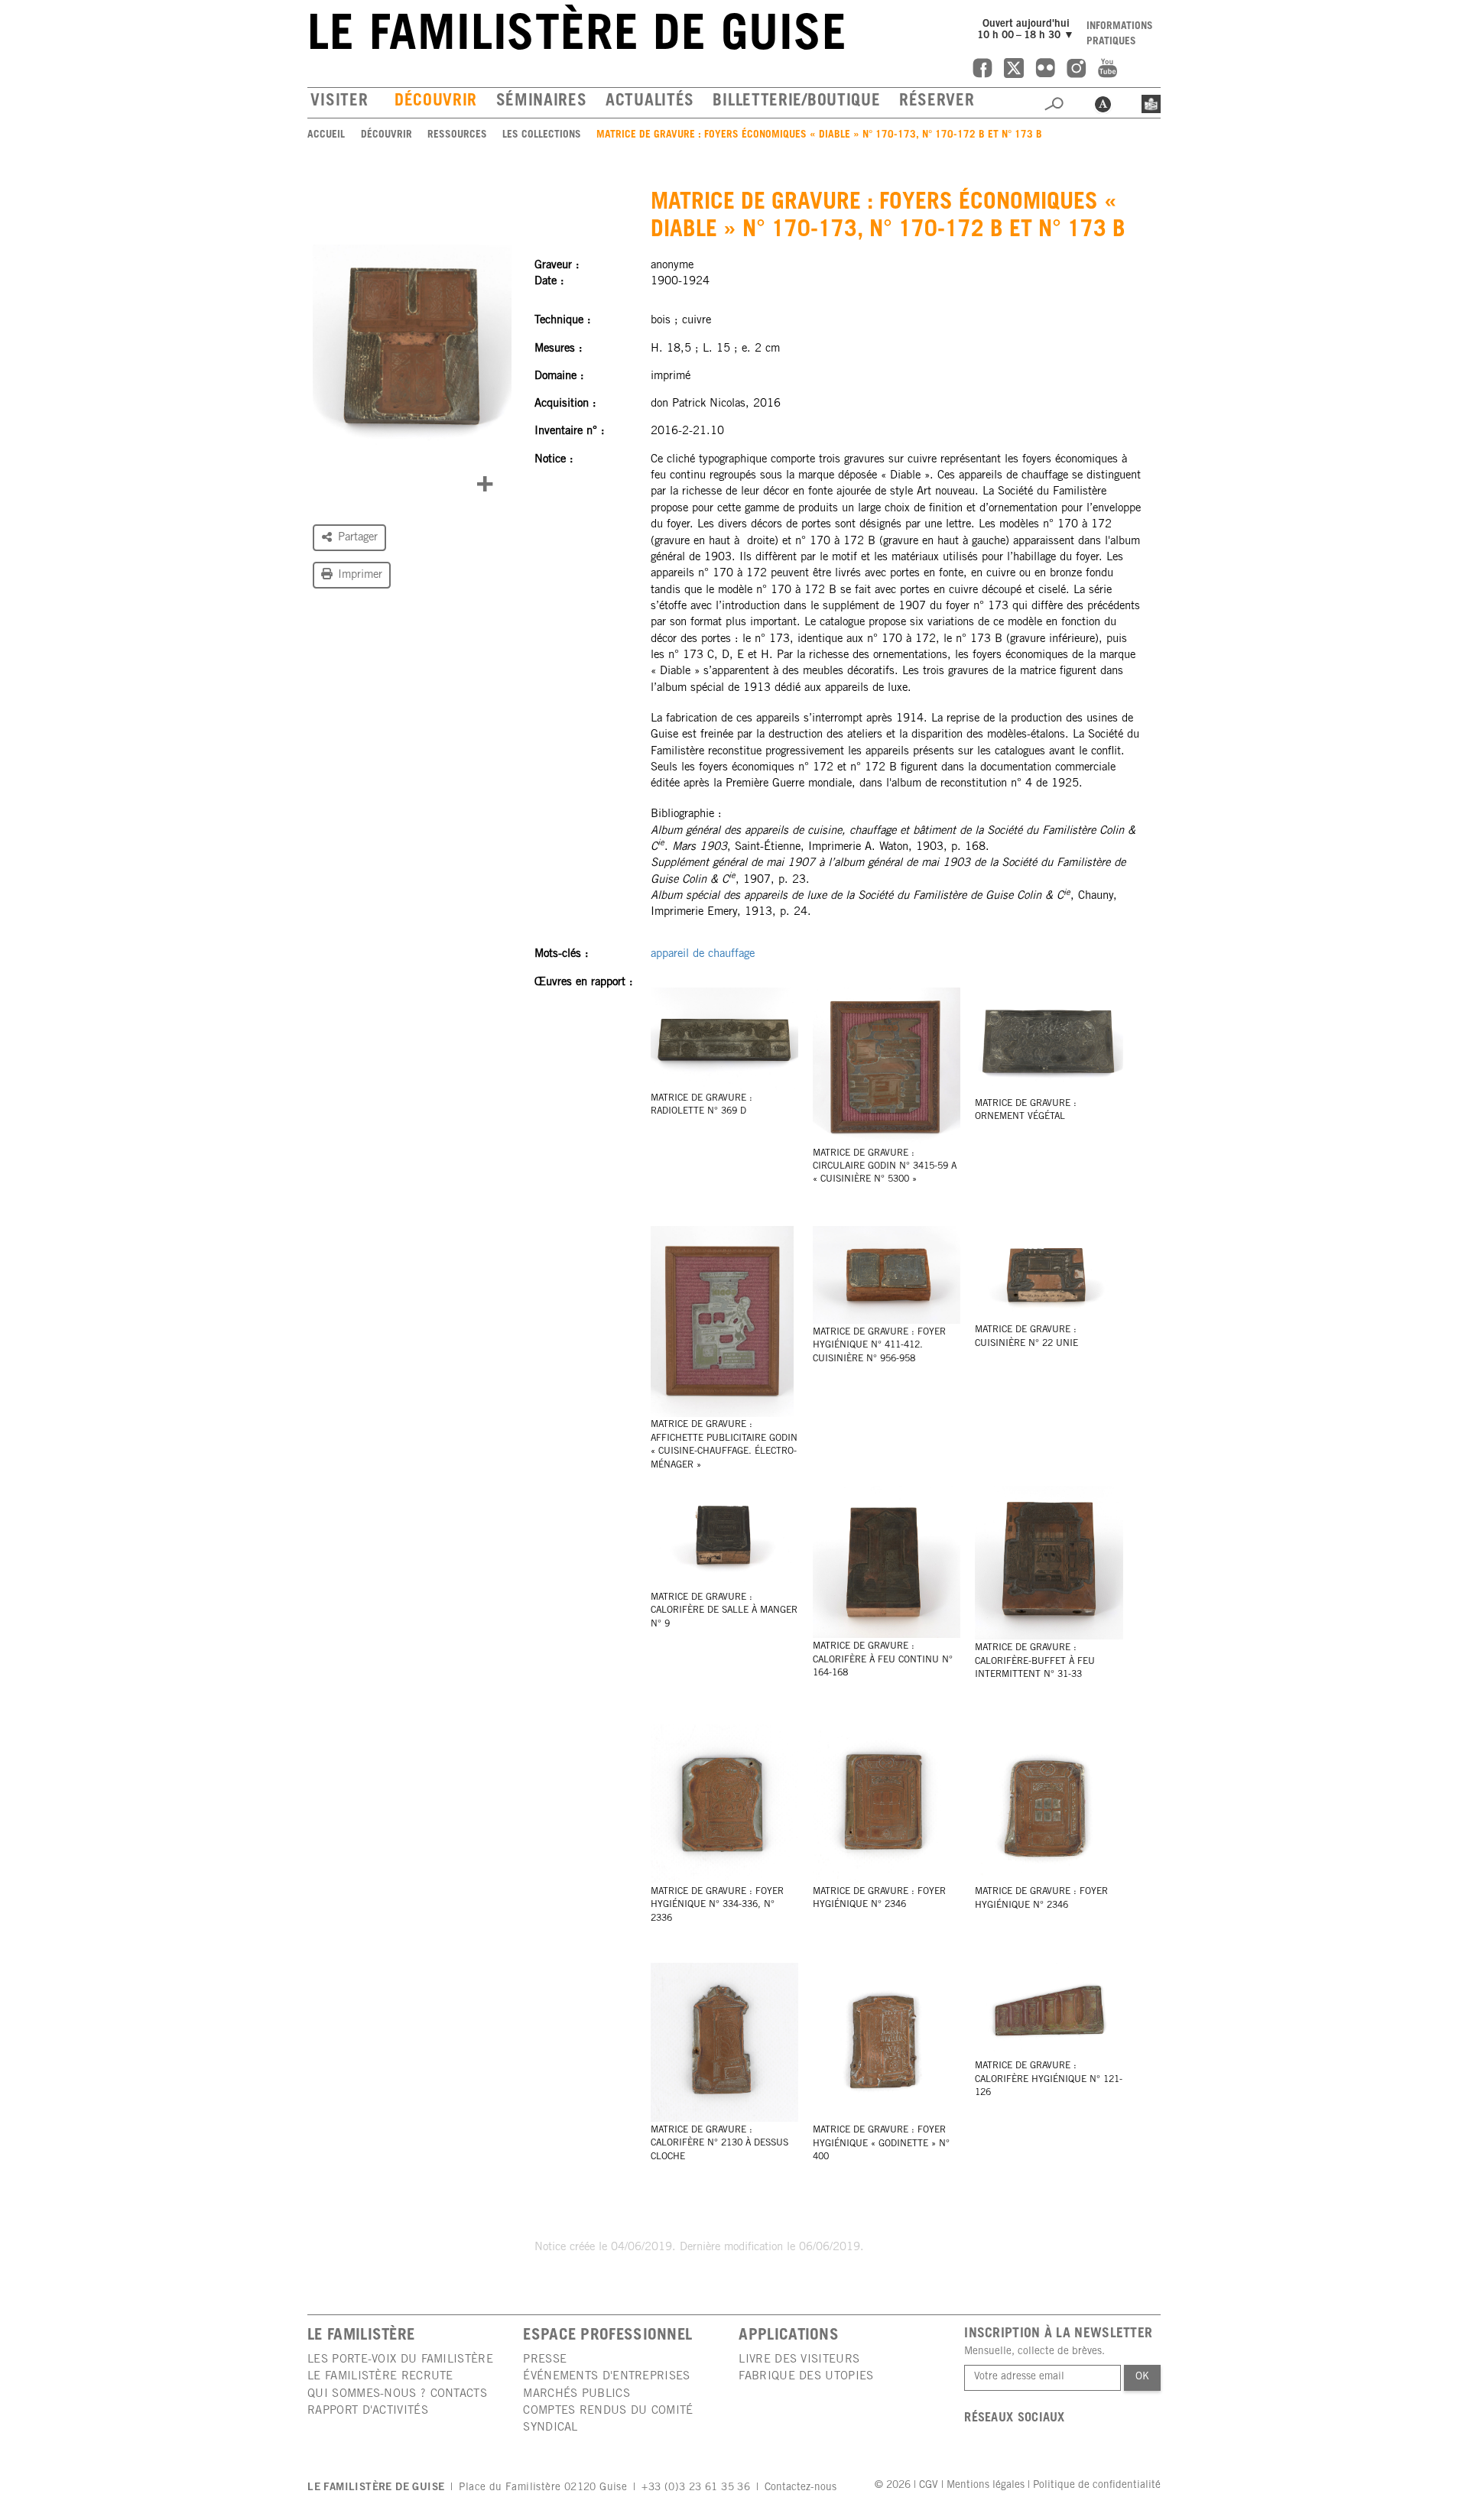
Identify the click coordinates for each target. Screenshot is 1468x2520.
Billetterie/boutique (796, 102)
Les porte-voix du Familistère (400, 2360)
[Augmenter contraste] (1103, 102)
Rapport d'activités (368, 2411)
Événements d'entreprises (606, 2377)
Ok (1142, 2377)
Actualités (650, 102)
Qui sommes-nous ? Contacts (397, 2394)
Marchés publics (576, 2394)
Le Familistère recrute (380, 2377)
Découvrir (436, 102)
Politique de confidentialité (1097, 2486)
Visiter (339, 102)
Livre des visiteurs (799, 2360)
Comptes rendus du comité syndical (608, 2419)
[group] (412, 347)
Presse (545, 2360)
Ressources (457, 135)
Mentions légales (986, 2486)
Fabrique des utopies (806, 2377)
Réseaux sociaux (1015, 2419)
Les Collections (542, 135)
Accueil (326, 135)
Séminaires (541, 102)
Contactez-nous (801, 2488)
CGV (929, 2486)
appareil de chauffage (703, 954)
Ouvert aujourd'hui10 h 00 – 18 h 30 (1028, 30)
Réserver (937, 102)
